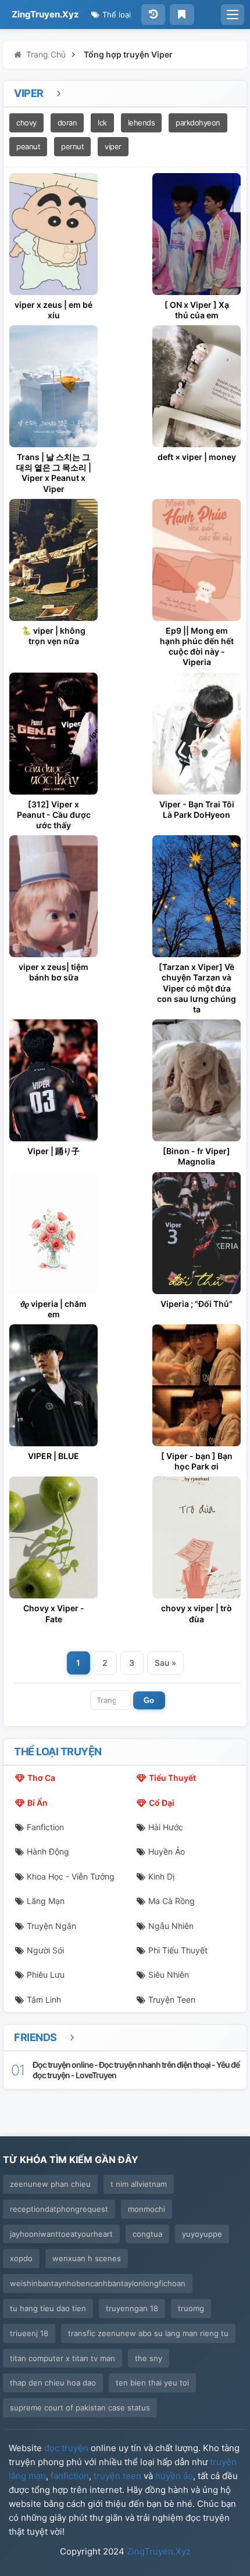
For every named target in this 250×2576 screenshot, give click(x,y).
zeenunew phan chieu (50, 2184)
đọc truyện (66, 2448)
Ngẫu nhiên (171, 1926)
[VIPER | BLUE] (53, 1385)
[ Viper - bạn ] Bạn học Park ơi (197, 1461)
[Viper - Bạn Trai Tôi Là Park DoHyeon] (197, 734)
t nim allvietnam (139, 2184)
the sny (149, 2358)
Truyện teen (172, 2000)
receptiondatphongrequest (59, 2209)
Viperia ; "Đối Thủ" (197, 1304)
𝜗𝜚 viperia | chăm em (53, 1309)
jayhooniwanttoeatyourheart (61, 2234)
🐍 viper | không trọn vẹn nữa (53, 636)
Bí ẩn (37, 1803)
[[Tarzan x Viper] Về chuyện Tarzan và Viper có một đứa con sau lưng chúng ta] (197, 896)
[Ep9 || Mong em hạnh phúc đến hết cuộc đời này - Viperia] (197, 560)
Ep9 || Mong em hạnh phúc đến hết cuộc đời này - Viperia (197, 646)
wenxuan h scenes (87, 2258)
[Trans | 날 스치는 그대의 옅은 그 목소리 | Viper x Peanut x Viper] (53, 386)
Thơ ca (41, 1778)
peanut (28, 146)
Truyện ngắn (51, 1926)
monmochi (147, 2209)
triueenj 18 (29, 2333)
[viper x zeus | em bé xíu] (53, 234)
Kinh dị (161, 1876)
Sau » (165, 1663)
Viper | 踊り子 (53, 1151)
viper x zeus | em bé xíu (53, 310)
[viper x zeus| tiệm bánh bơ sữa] (53, 896)
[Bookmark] (182, 15)
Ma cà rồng (172, 1901)
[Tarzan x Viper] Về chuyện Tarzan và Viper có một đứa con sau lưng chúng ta (197, 988)
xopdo (21, 2258)
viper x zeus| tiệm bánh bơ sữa (53, 972)
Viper (30, 93)
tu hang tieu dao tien (48, 2308)
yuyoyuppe (202, 2234)
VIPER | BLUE (53, 1456)
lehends (142, 123)
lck (102, 123)
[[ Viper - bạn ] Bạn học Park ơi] (197, 1385)
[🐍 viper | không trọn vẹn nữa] (53, 560)
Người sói (45, 1950)
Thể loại (115, 15)
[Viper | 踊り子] (53, 1080)
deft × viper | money (197, 457)
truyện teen (117, 2476)
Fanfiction (45, 1827)
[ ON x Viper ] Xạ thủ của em (197, 310)
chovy (26, 123)
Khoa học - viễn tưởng (71, 1876)
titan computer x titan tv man (63, 2358)
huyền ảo (174, 2476)
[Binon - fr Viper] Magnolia (197, 1156)
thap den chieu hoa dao (53, 2383)
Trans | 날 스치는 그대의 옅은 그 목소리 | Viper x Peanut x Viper (54, 473)
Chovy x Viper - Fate (54, 1613)
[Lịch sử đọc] (153, 15)
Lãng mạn (46, 1901)
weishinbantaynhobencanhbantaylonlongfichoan (98, 2283)
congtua (147, 2234)
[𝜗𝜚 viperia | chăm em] (53, 1233)
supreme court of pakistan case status (80, 2408)
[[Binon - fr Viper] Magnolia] (197, 1080)
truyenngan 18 (132, 2308)
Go (149, 1700)
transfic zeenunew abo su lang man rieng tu (148, 2333)
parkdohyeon (198, 123)
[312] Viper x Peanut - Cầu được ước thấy (54, 815)
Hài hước (166, 1827)
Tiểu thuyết (172, 1778)
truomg (191, 2308)
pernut (72, 146)
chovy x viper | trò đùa (197, 1613)
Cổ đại (162, 1803)
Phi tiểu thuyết (178, 1950)
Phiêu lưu (46, 1975)
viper (113, 146)
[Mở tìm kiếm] (233, 15)
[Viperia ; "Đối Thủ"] (197, 1233)
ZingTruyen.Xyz (45, 14)
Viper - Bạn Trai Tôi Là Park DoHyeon (197, 809)
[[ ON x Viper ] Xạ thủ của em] (197, 234)
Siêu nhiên (169, 1975)
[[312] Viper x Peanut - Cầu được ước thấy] (53, 734)
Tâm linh (44, 2000)
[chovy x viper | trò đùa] (197, 1537)
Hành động (48, 1851)
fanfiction (70, 2476)
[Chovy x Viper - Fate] (53, 1537)
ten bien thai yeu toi (152, 2383)
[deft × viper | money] (197, 386)
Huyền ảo (167, 1851)
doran (67, 123)
